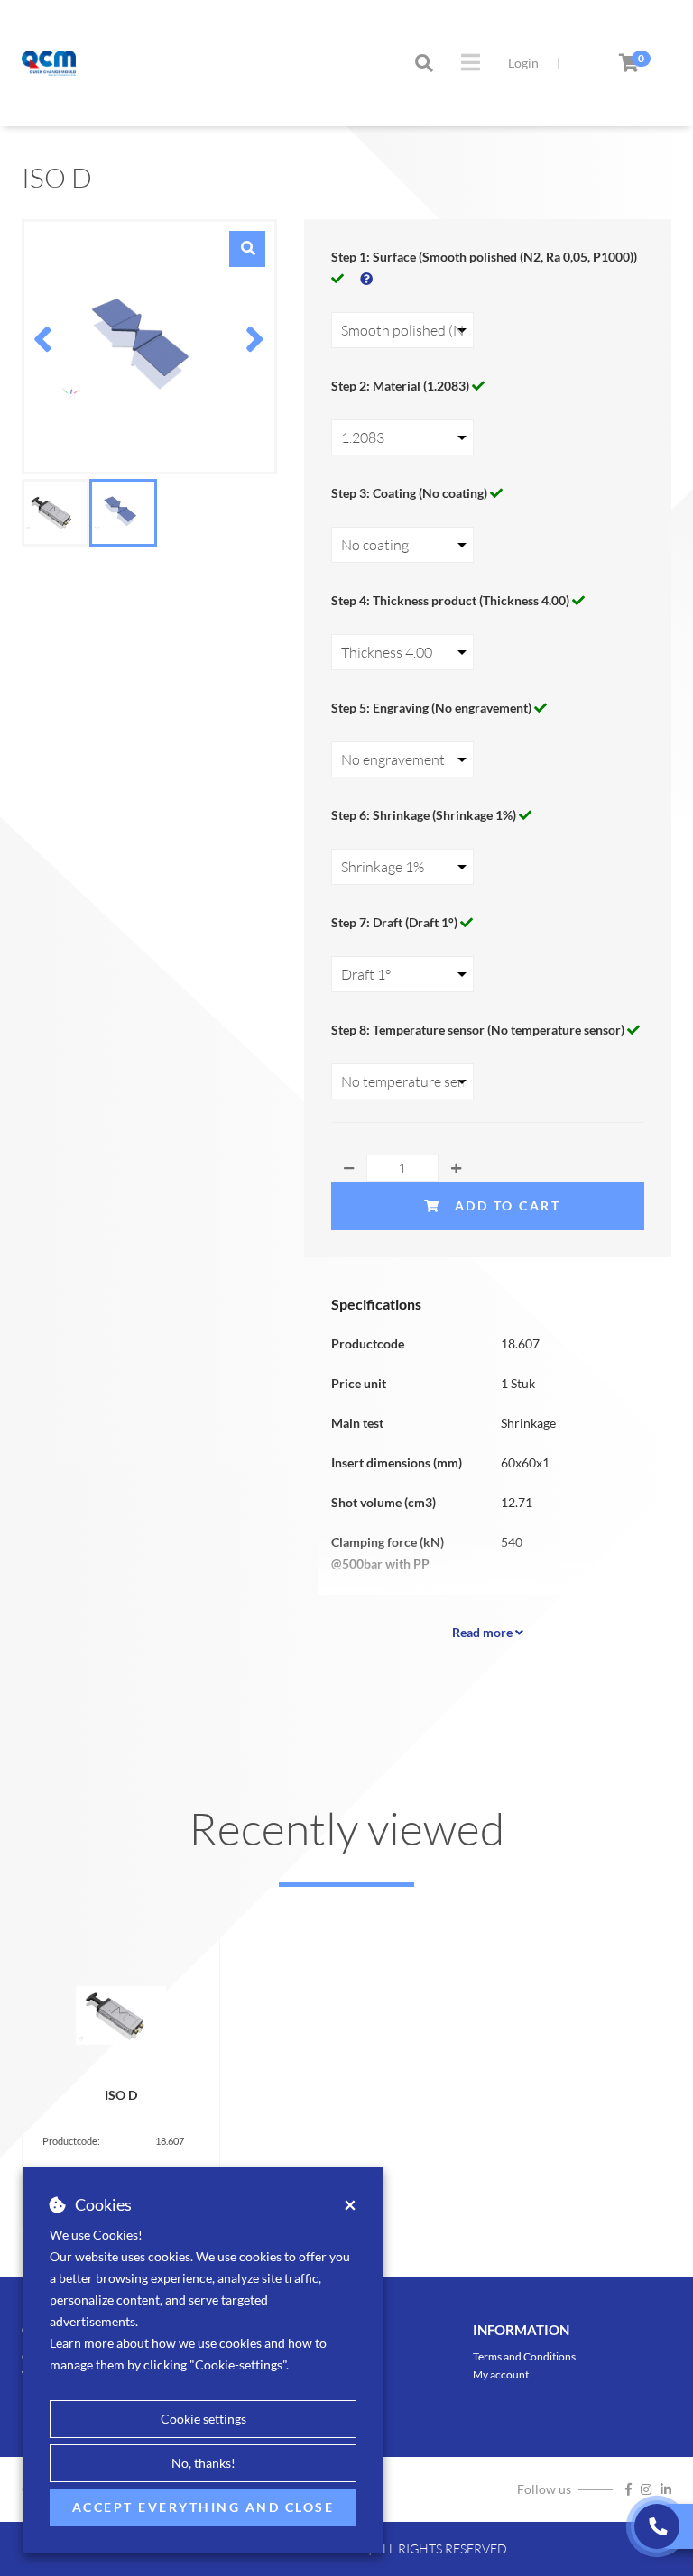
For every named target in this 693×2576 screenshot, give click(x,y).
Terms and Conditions (524, 2356)
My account (501, 2374)
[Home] (49, 63)
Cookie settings (203, 2419)
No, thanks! (203, 2463)
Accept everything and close (203, 2507)
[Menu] (471, 62)
